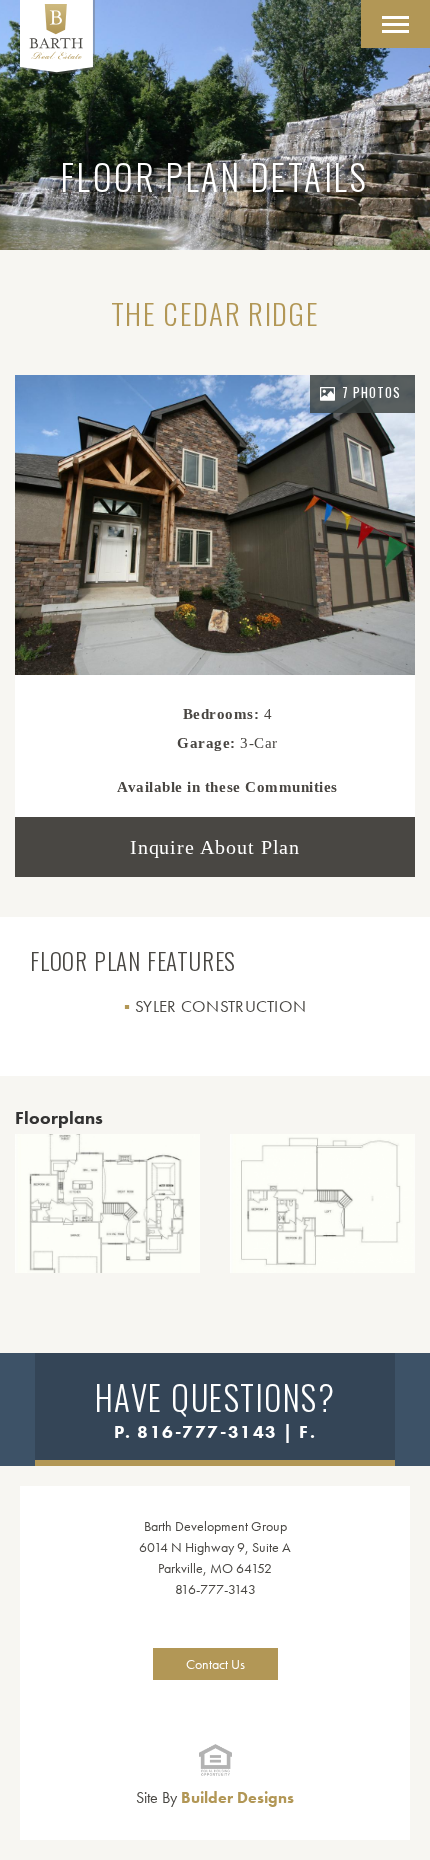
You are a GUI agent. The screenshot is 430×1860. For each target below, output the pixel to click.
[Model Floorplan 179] (322, 1203)
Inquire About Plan (215, 847)
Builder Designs (215, 1797)
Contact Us (215, 1664)
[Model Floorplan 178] (107, 1203)
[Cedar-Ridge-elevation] (215, 525)
